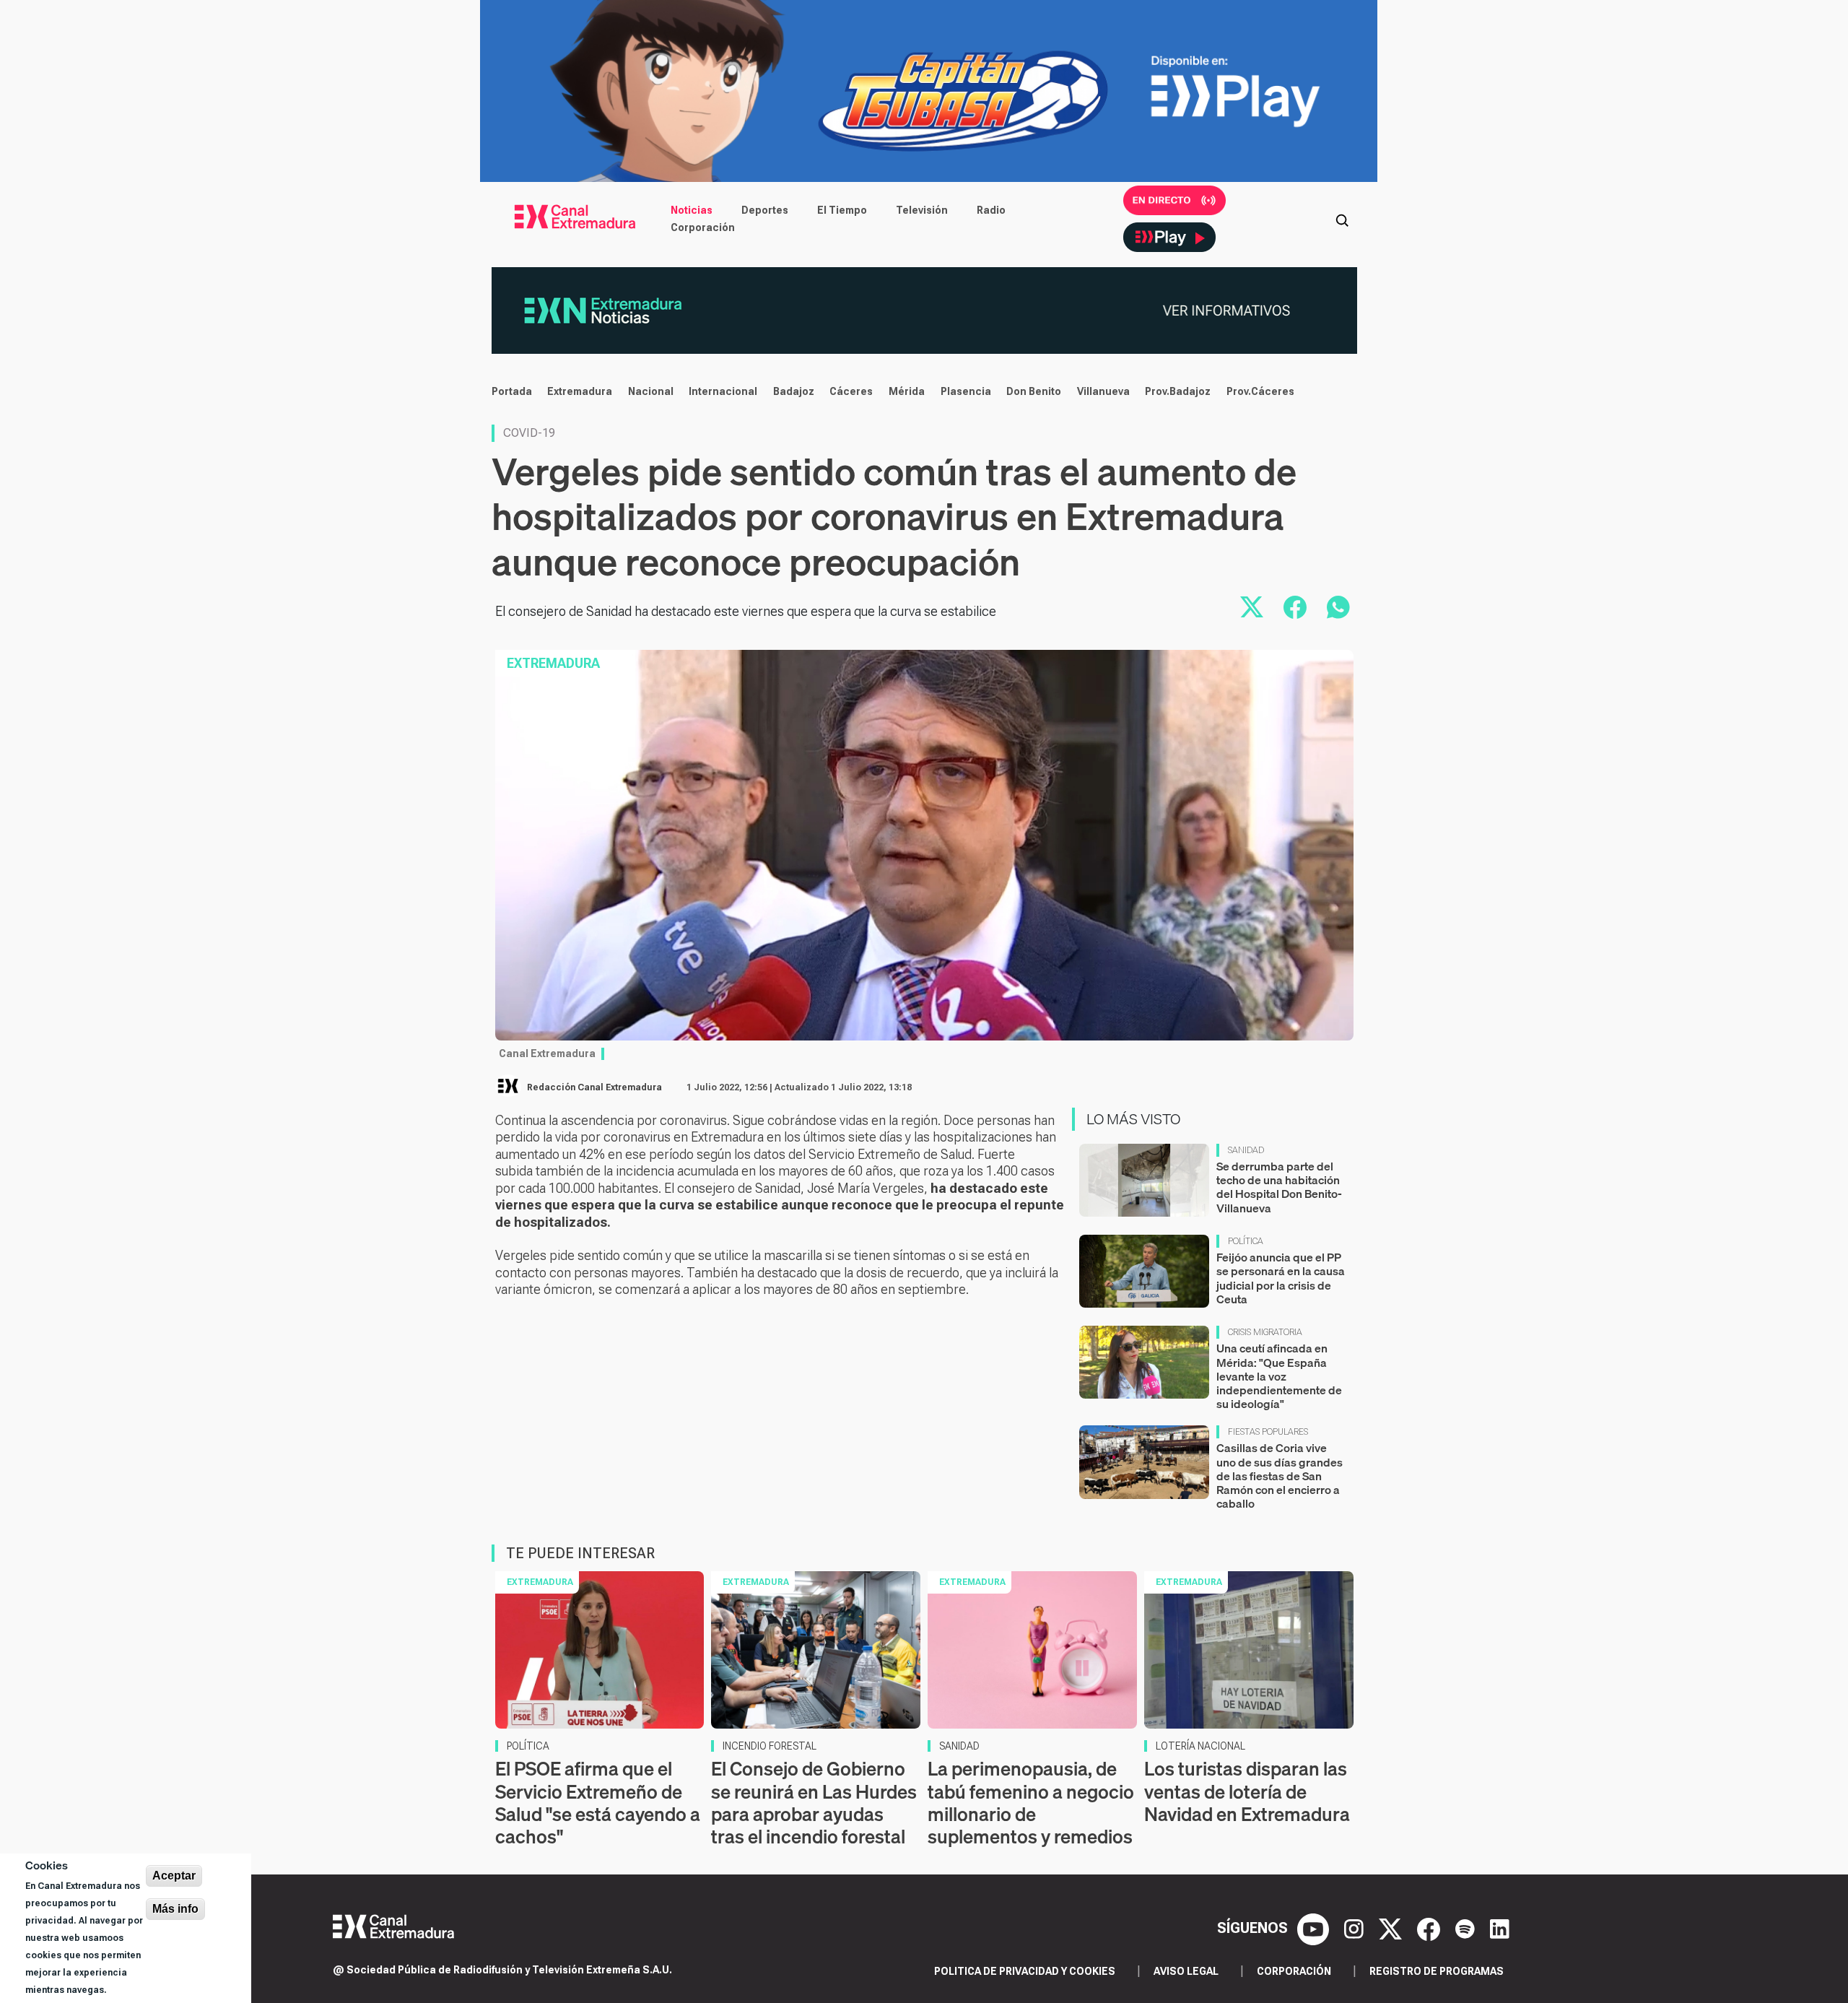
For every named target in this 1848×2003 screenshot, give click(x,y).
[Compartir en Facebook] (1295, 607)
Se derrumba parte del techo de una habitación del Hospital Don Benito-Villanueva (1279, 1187)
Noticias (692, 210)
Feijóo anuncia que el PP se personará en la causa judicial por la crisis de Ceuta (1281, 1278)
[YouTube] (1315, 1928)
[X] (1392, 1928)
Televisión (922, 210)
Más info (175, 1909)
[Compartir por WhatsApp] (1338, 607)
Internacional (723, 391)
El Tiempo (842, 210)
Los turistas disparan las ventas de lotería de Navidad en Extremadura (1247, 1791)
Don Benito (1034, 391)
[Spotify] (1467, 1928)
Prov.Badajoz (1178, 391)
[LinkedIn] (1500, 1928)
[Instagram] (1356, 1928)
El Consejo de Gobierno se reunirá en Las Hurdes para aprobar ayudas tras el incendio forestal (814, 1803)
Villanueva (1103, 391)
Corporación (703, 227)
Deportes (765, 210)
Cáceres (851, 391)
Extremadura (580, 391)
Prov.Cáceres (1260, 391)
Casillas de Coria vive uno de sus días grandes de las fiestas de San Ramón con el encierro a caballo (1280, 1476)
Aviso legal (1186, 1971)
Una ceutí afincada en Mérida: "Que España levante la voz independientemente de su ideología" (1279, 1376)
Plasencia (966, 391)
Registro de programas (1437, 1971)
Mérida (907, 391)
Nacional (651, 391)
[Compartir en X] (1252, 607)
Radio (991, 210)
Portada (512, 391)
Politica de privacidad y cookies (1025, 1971)
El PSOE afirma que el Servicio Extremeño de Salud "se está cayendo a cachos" (598, 1803)
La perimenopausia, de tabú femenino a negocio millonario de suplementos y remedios (1031, 1803)
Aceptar (174, 1876)
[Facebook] (1430, 1928)
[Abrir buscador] (1342, 219)
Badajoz (794, 391)
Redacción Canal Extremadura (594, 1087)
